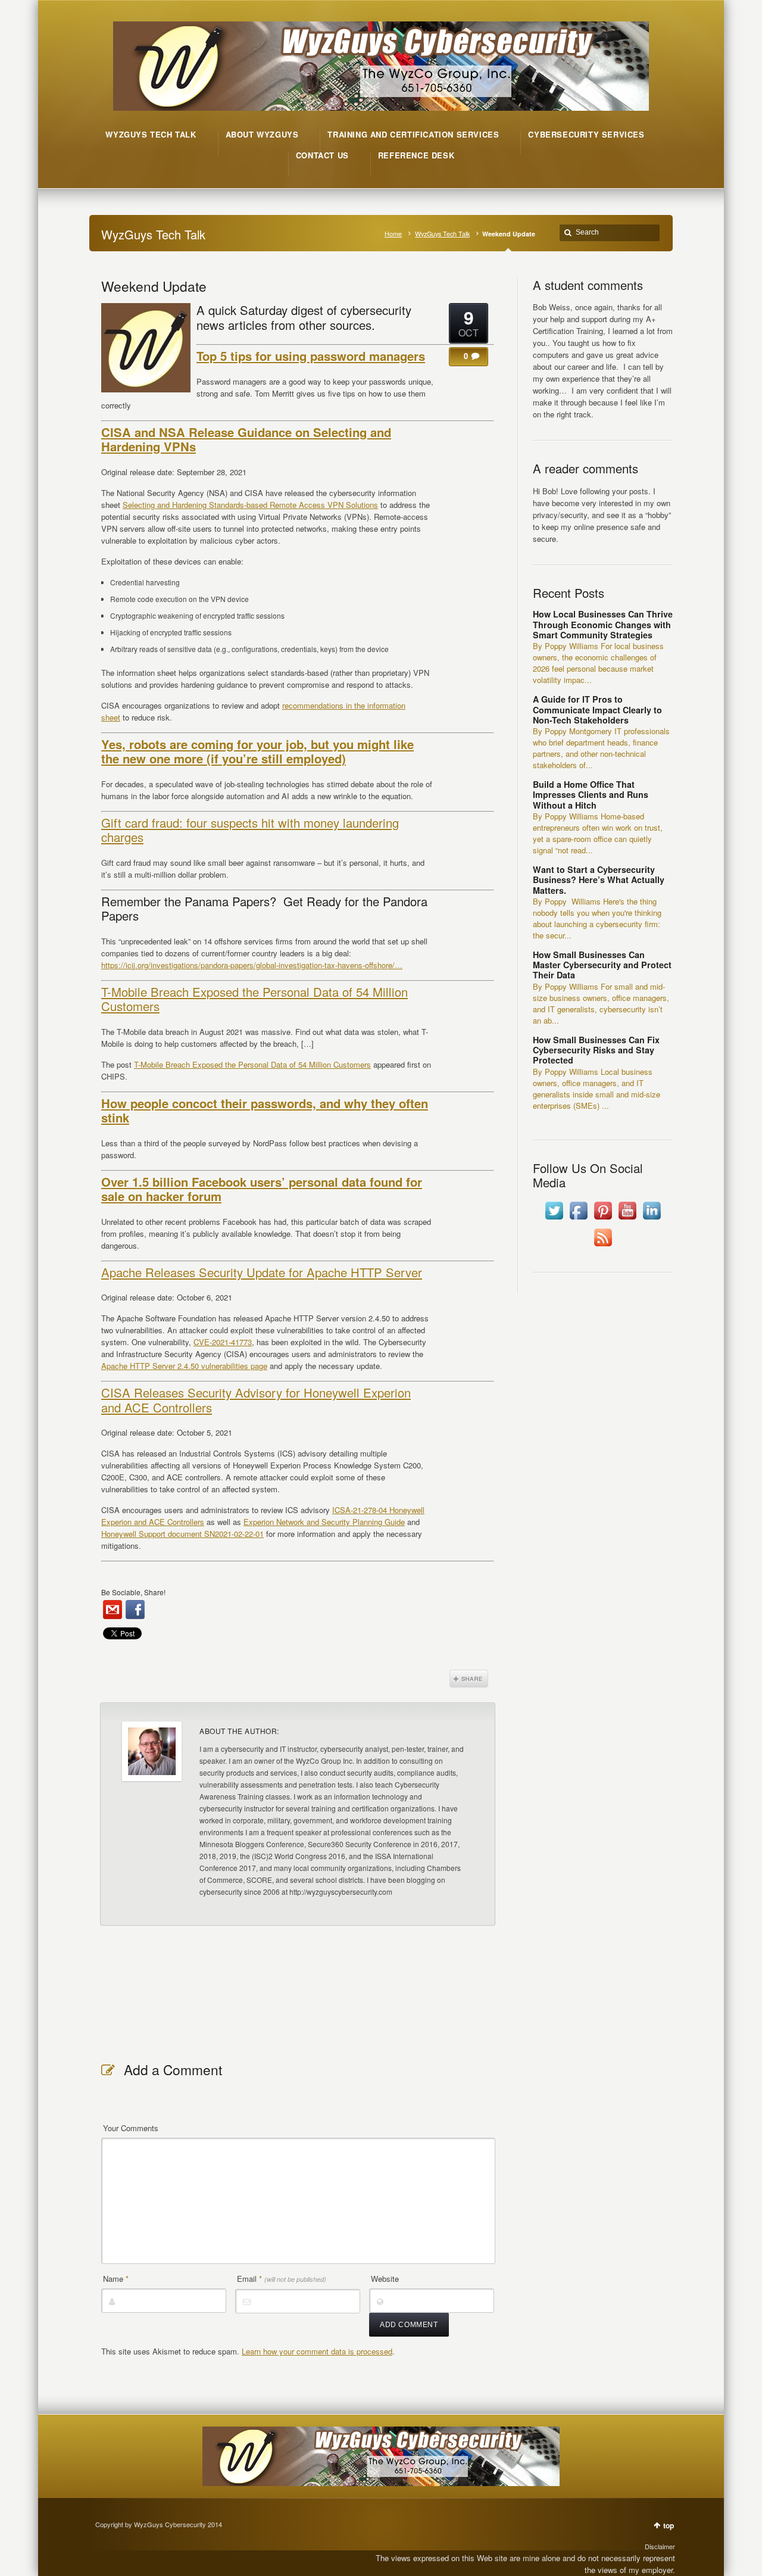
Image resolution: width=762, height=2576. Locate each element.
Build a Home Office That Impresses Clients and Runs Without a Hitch (591, 795)
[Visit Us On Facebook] (578, 1219)
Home (393, 234)
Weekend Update (154, 286)
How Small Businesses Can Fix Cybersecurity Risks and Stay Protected (596, 1050)
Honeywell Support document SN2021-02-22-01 (182, 1534)
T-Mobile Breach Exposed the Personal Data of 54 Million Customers (254, 999)
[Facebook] (135, 1610)
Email (282, 2279)
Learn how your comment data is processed (317, 2351)
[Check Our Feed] (603, 1246)
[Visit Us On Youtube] (627, 1219)
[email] (113, 1610)
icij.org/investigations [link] (252, 965)
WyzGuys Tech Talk (442, 234)
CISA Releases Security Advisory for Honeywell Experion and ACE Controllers (256, 1400)
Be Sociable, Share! (133, 1592)
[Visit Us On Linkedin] (652, 1219)
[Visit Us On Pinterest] (603, 1219)
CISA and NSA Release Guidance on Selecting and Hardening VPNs (246, 439)
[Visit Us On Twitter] (554, 1219)
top (669, 2525)
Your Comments (131, 2128)
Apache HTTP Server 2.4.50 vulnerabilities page (184, 1366)
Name (116, 2279)
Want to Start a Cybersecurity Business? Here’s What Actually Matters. (599, 880)
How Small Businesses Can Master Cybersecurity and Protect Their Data (602, 965)
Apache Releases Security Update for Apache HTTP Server (262, 1272)
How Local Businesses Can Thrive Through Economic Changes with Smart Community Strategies (603, 624)
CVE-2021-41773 (223, 1342)
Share (469, 1679)
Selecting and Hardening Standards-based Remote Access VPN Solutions (250, 505)
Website (385, 2279)
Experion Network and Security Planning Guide (324, 1522)
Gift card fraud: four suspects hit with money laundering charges (250, 830)
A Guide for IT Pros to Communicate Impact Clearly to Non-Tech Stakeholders (597, 710)
